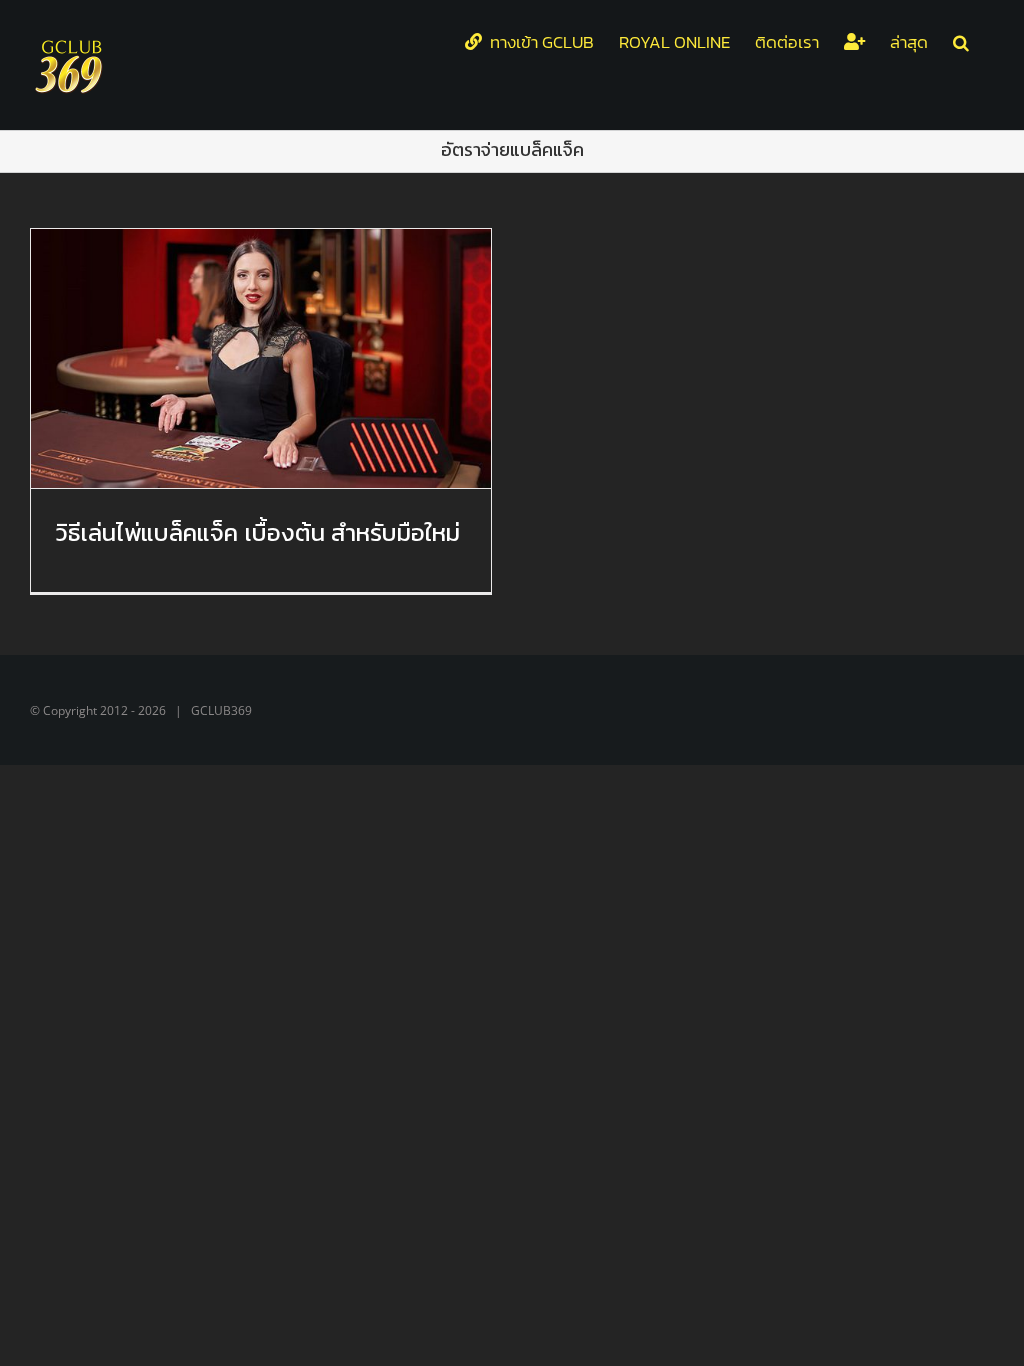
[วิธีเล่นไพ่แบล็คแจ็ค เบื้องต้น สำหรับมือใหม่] (261, 358)
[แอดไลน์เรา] (854, 42)
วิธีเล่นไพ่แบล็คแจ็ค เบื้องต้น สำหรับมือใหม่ (258, 532)
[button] (961, 42)
